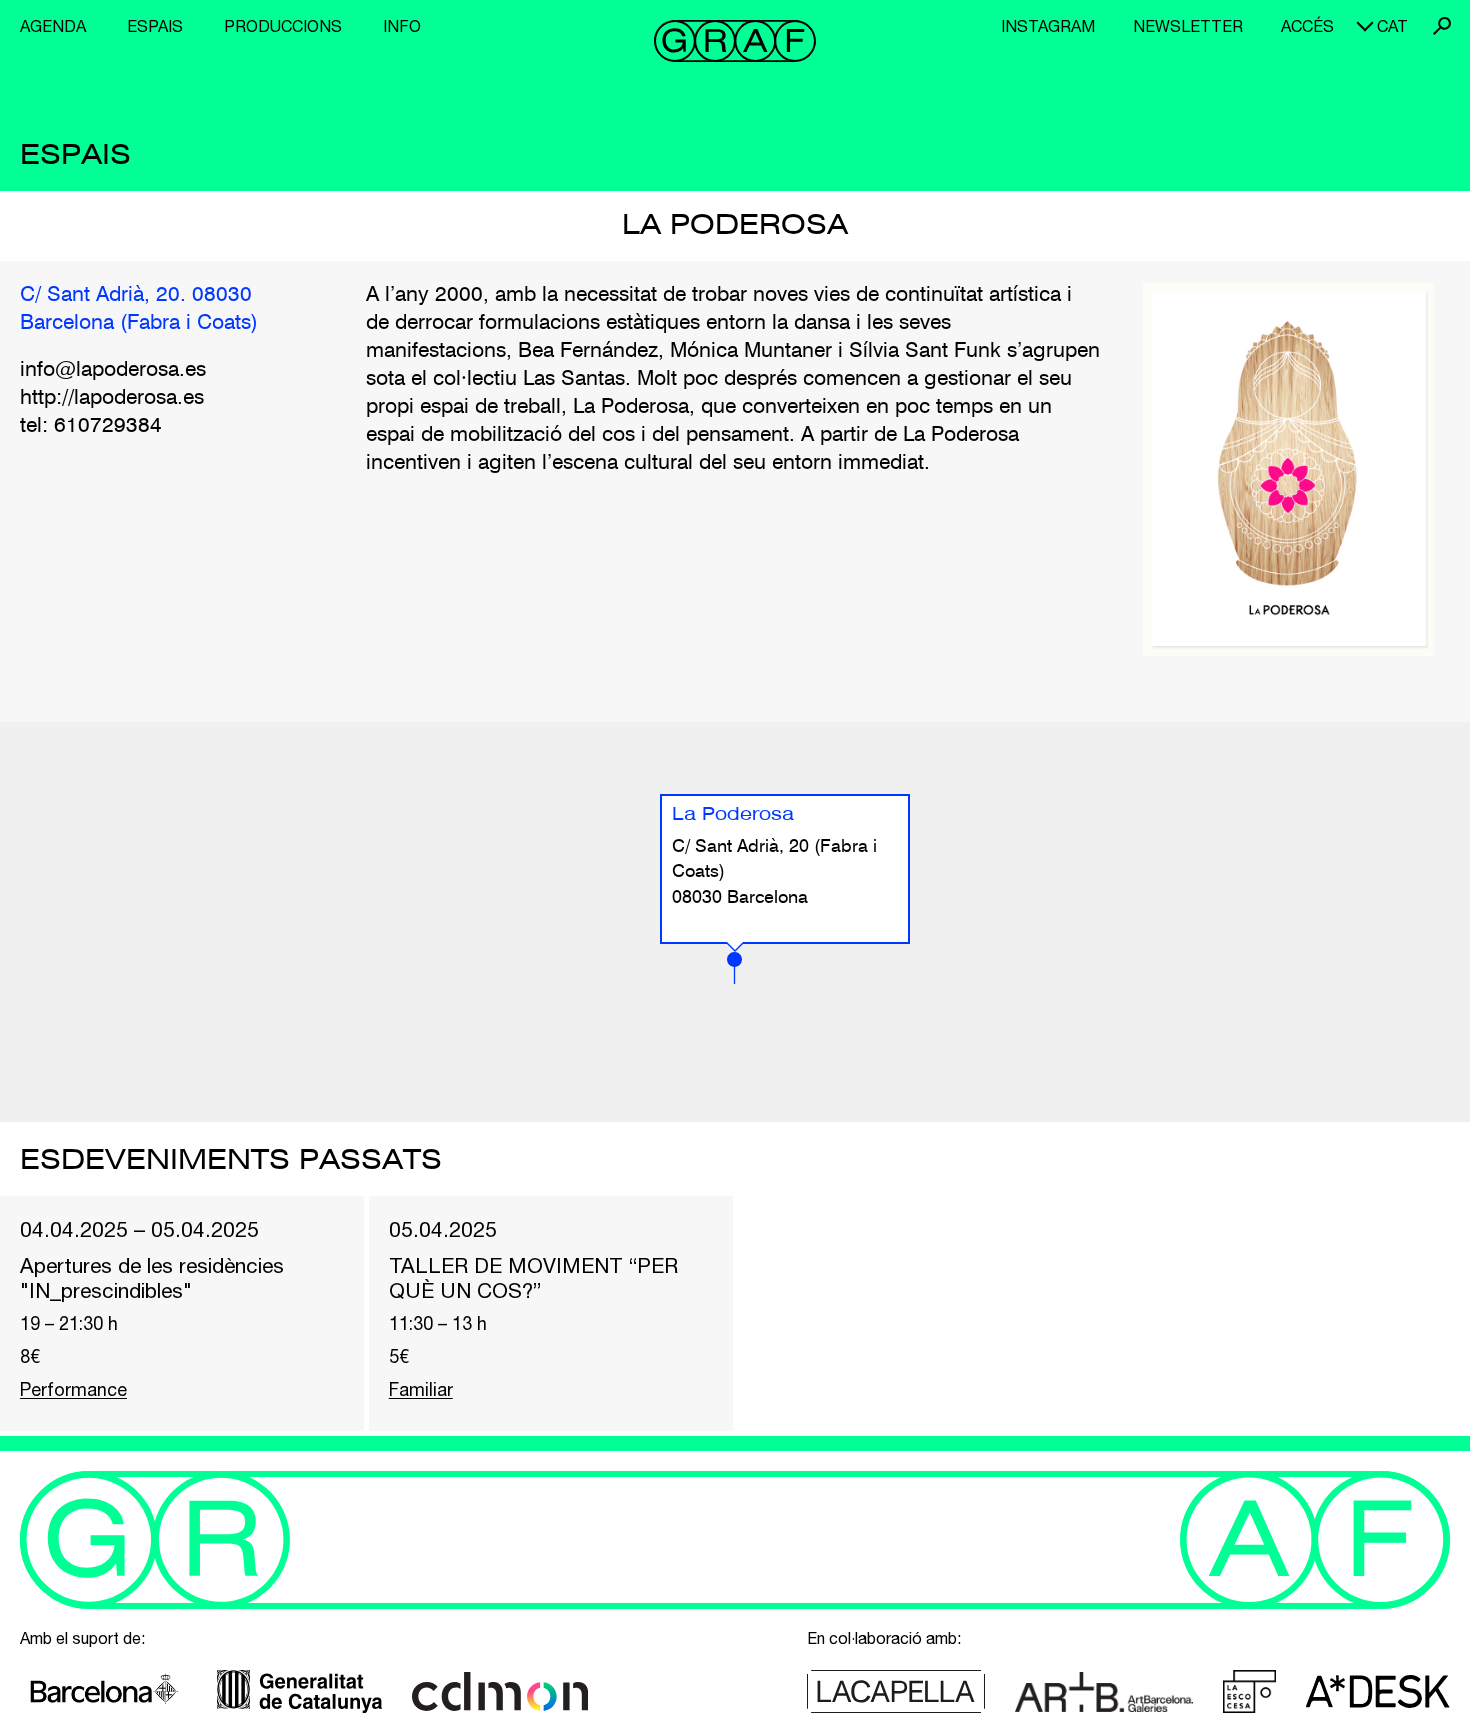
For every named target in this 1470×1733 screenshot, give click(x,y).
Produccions (283, 26)
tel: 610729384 (91, 426)
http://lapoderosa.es (112, 398)
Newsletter (1188, 26)
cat (1392, 26)
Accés (1307, 26)
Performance (73, 1389)
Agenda (53, 26)
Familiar (421, 1389)
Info (402, 26)
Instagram (1048, 26)
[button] (734, 968)
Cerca (1442, 26)
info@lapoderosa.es (113, 370)
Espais (155, 26)
